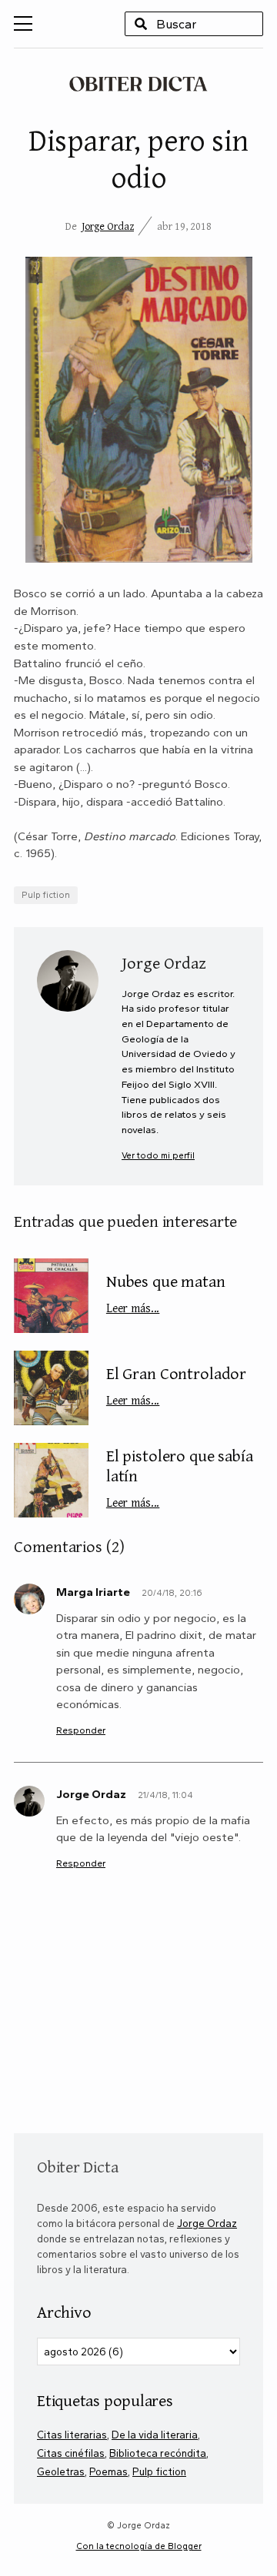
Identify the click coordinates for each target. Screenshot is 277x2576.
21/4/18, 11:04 (165, 1795)
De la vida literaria (155, 2435)
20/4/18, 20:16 (172, 1593)
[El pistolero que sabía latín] (51, 1480)
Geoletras (61, 2471)
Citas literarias (72, 2435)
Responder (81, 1730)
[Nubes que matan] (51, 1296)
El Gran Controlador (176, 1384)
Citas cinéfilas (71, 2453)
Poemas (108, 2471)
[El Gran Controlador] (51, 1388)
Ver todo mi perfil (158, 1155)
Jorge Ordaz (108, 226)
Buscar (141, 24)
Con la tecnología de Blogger (139, 2546)
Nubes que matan (166, 1292)
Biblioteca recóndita (158, 2453)
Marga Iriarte (93, 1592)
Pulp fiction (46, 895)
